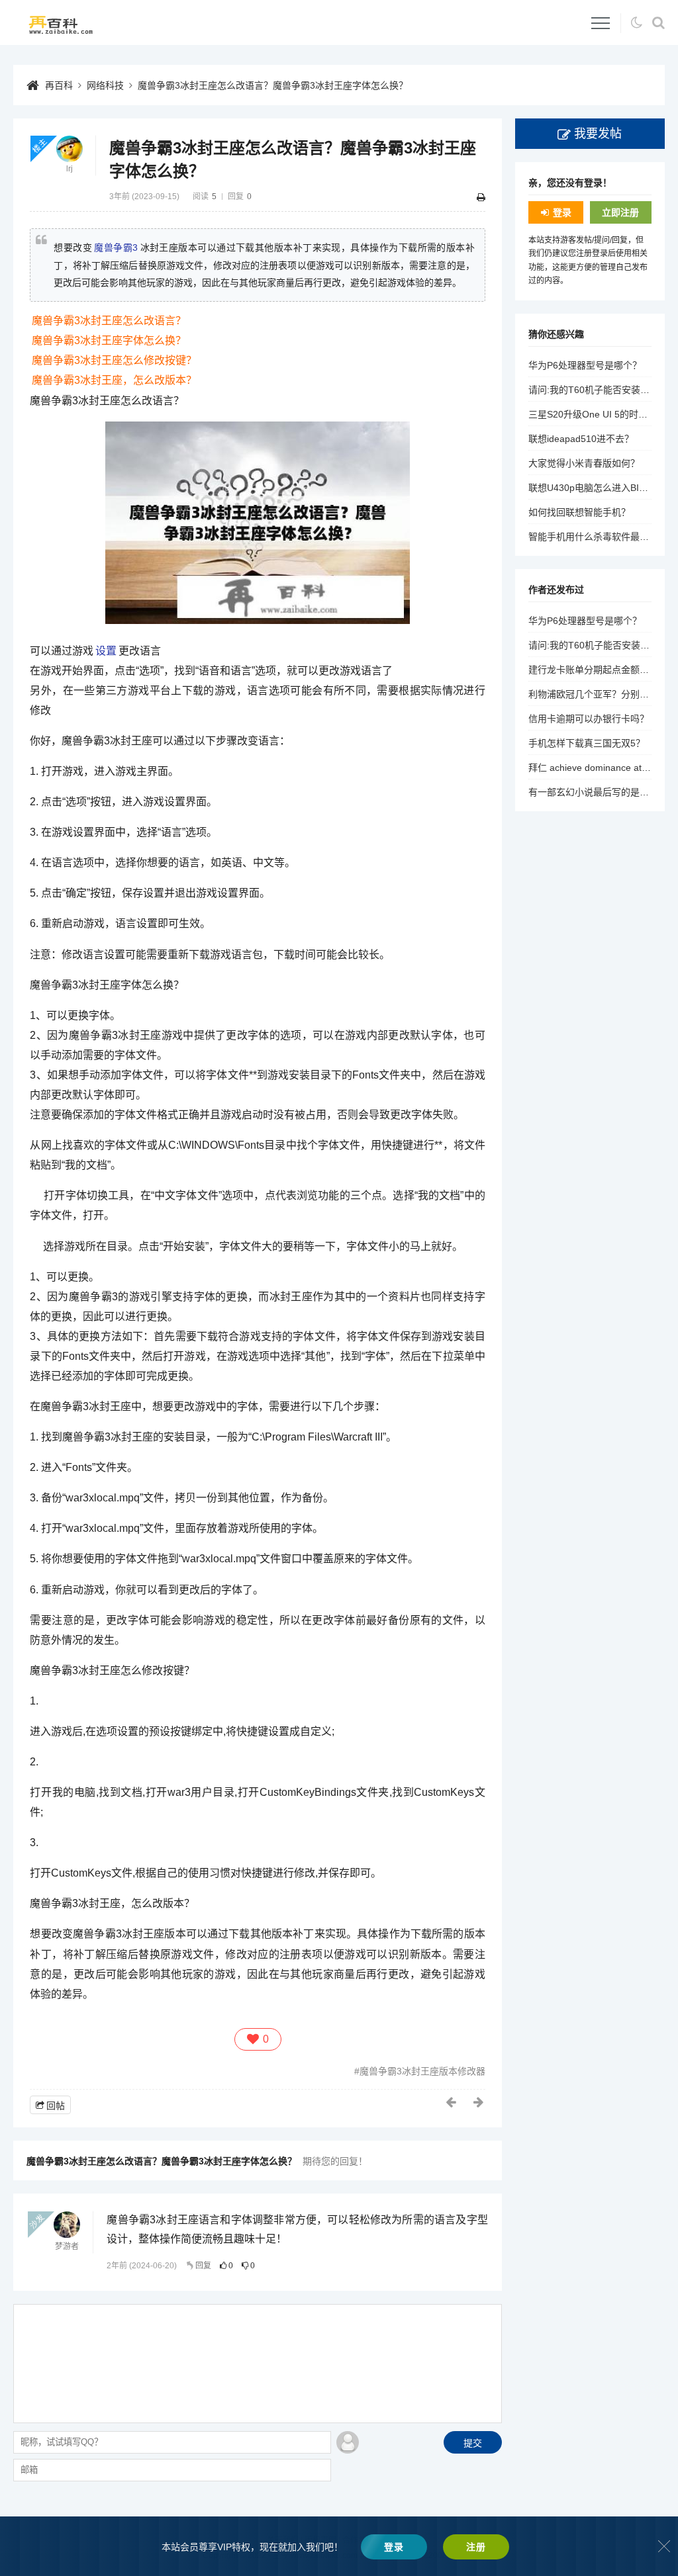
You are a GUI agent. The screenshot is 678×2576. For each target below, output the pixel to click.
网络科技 (105, 85)
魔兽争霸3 (116, 247)
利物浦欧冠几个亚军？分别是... (593, 694)
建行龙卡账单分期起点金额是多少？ (603, 670)
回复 (203, 2266)
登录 (562, 212)
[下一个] (479, 2102)
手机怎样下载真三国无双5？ (587, 743)
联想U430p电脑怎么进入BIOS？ (595, 488)
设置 (106, 651)
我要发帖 (598, 134)
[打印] (481, 197)
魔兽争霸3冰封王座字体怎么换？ (109, 340)
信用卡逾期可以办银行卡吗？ (589, 719)
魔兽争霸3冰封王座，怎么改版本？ (114, 380)
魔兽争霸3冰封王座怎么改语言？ (109, 321)
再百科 (59, 85)
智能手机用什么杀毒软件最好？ (593, 537)
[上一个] (452, 2102)
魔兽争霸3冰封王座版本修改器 (422, 2071)
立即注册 (620, 212)
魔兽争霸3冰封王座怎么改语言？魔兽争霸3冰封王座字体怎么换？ (273, 85)
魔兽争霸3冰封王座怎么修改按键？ (114, 360)
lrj (70, 169)
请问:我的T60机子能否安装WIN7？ (601, 390)
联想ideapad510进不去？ (581, 439)
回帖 (56, 2106)
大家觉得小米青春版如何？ (584, 463)
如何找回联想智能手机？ (579, 512)
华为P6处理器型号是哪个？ (585, 365)
